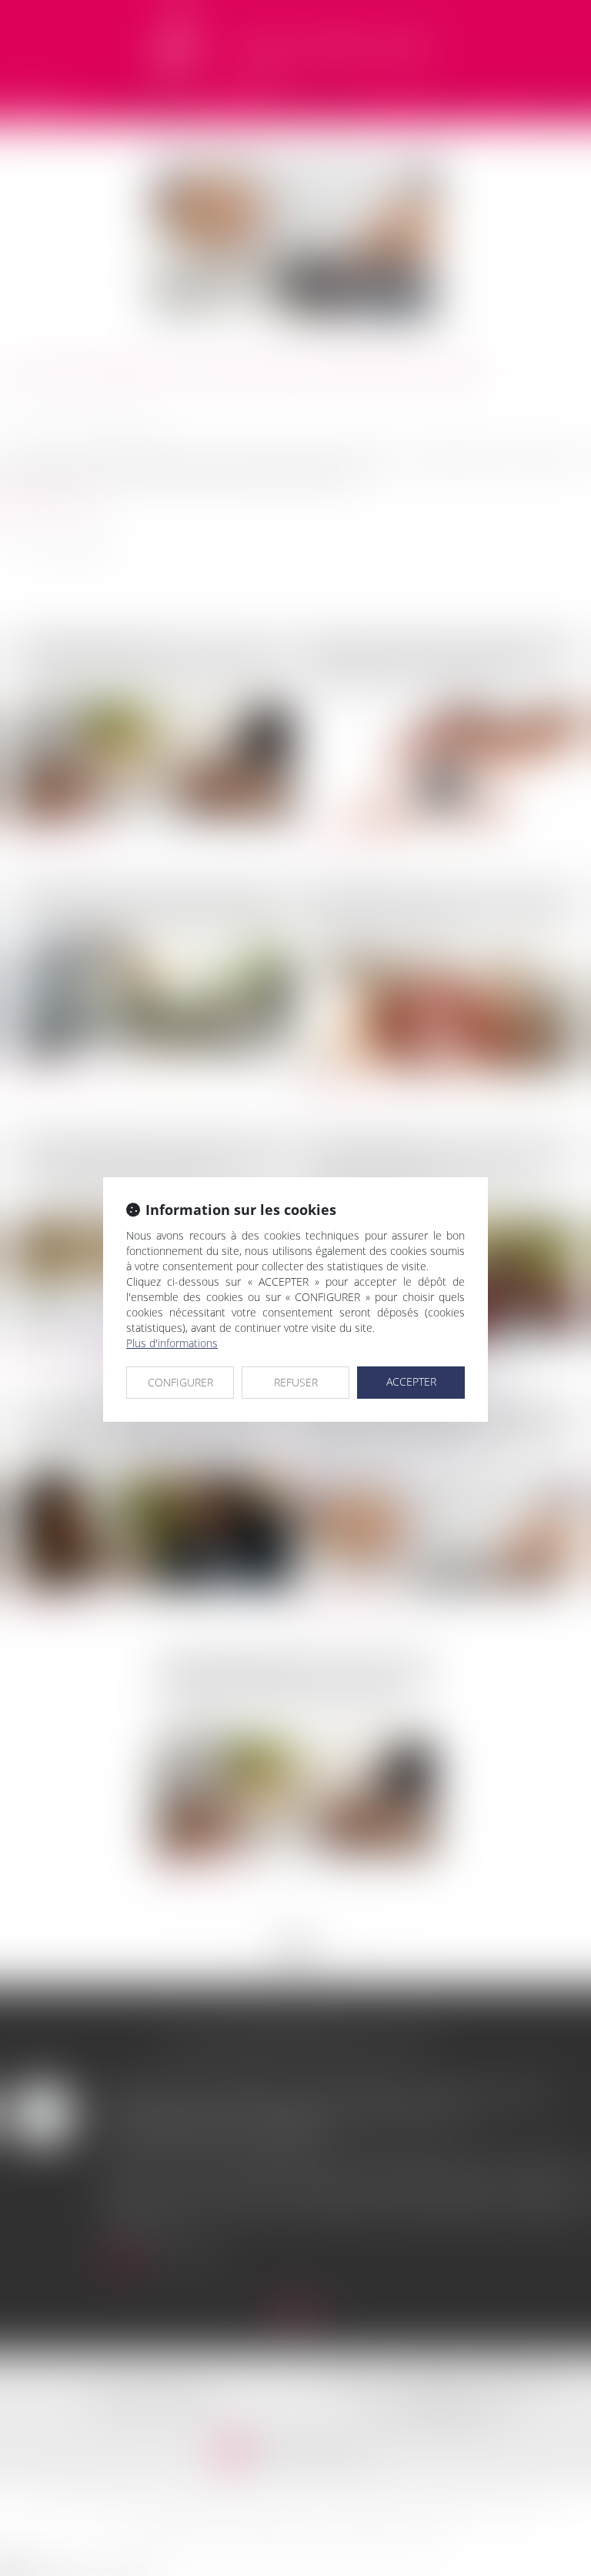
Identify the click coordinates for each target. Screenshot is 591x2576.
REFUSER (296, 1382)
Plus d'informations (172, 1343)
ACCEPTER (411, 1381)
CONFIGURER (180, 1382)
